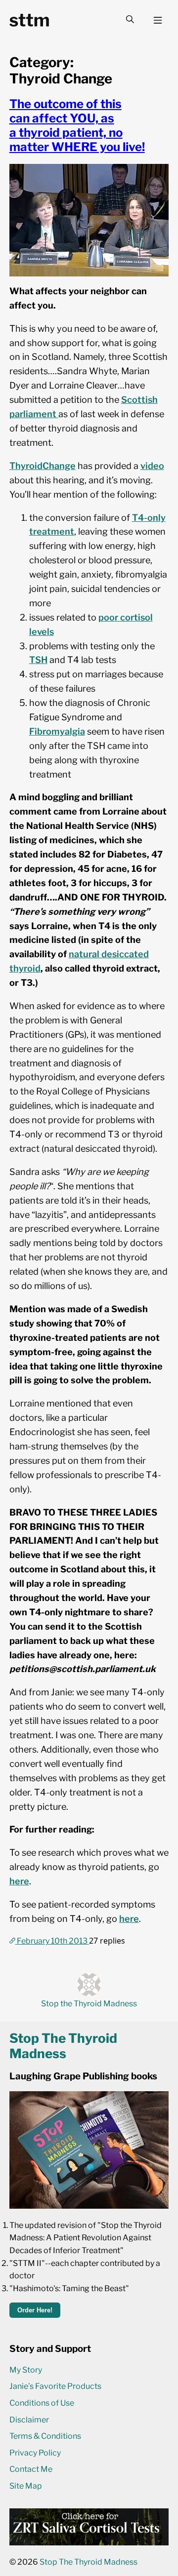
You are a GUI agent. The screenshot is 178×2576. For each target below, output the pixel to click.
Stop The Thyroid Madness (89, 2562)
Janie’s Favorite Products (55, 2386)
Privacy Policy (35, 2453)
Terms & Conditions (45, 2436)
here (19, 1881)
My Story (26, 2370)
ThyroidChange (43, 466)
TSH (38, 660)
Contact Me (31, 2469)
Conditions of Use (42, 2403)
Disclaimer (29, 2420)
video (152, 466)
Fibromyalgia (57, 731)
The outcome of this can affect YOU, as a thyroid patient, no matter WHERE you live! (77, 125)
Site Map (26, 2486)
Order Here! (35, 2310)
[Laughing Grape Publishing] (89, 2206)
